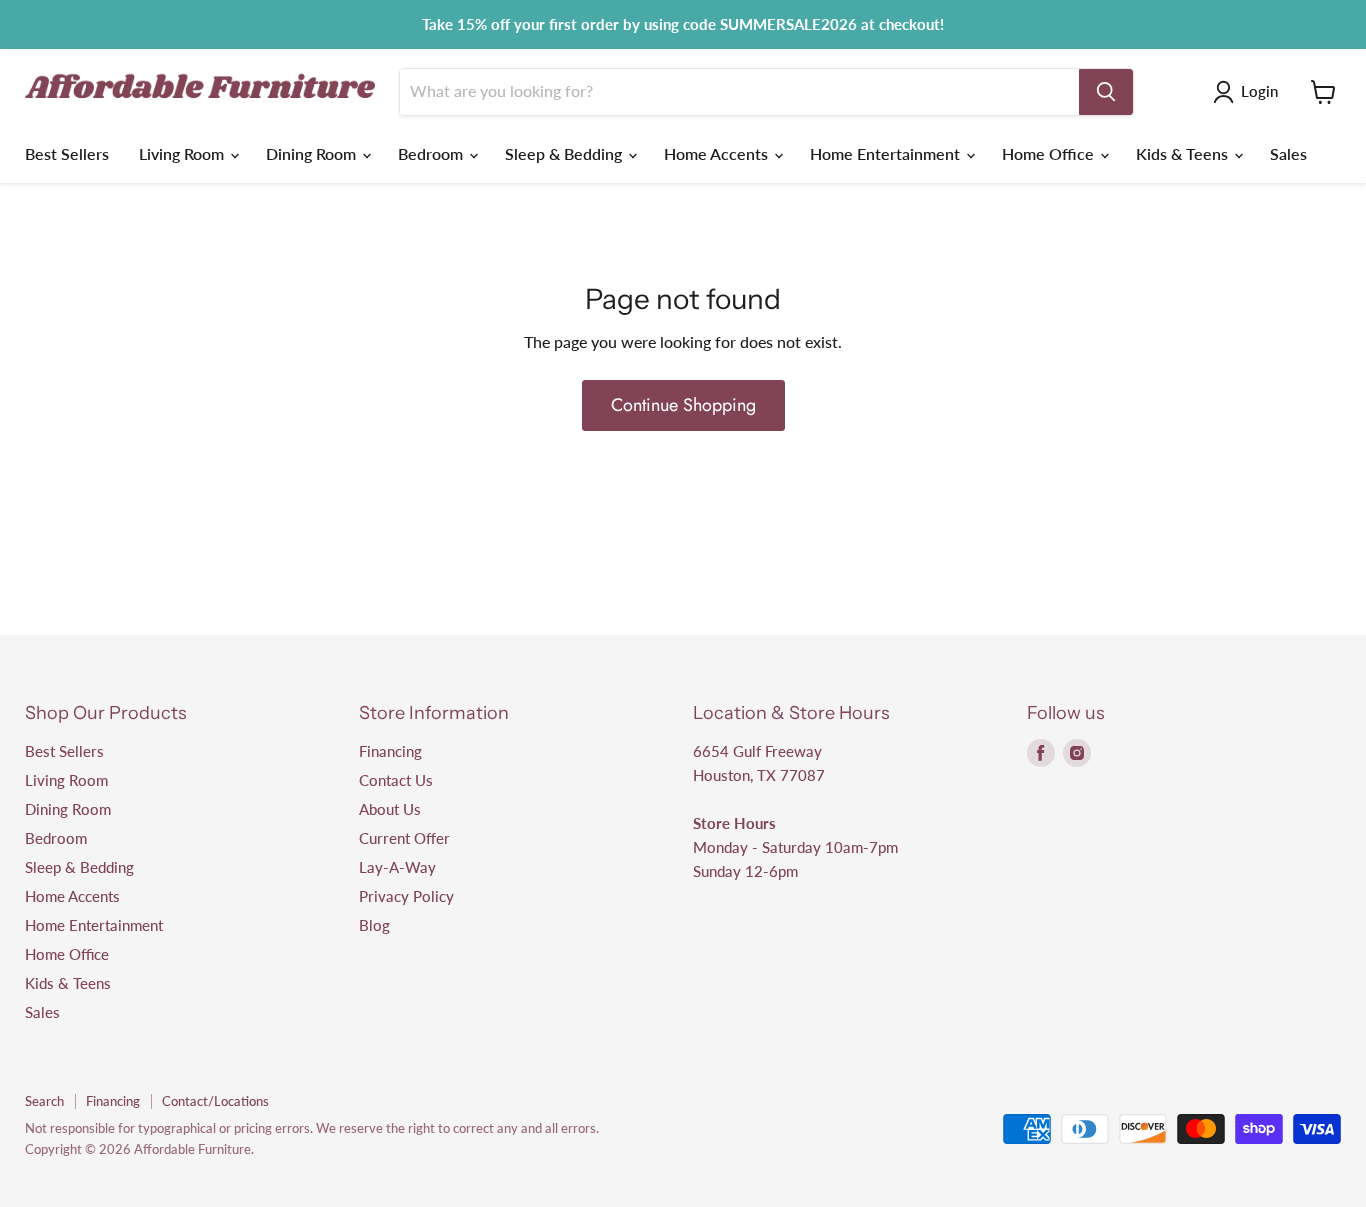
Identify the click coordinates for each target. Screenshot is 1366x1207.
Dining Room (313, 153)
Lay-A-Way (397, 867)
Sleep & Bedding (565, 153)
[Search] (1106, 92)
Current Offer (404, 838)
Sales (1288, 153)
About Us (390, 809)
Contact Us (396, 780)
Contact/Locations (215, 1101)
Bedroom (432, 153)
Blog (374, 925)
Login (1259, 91)
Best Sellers (67, 153)
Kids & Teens (1184, 153)
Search (44, 1101)
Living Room (183, 153)
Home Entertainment (887, 153)
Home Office (1050, 153)
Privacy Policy (406, 896)
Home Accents (718, 153)
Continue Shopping (683, 405)
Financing (390, 751)
